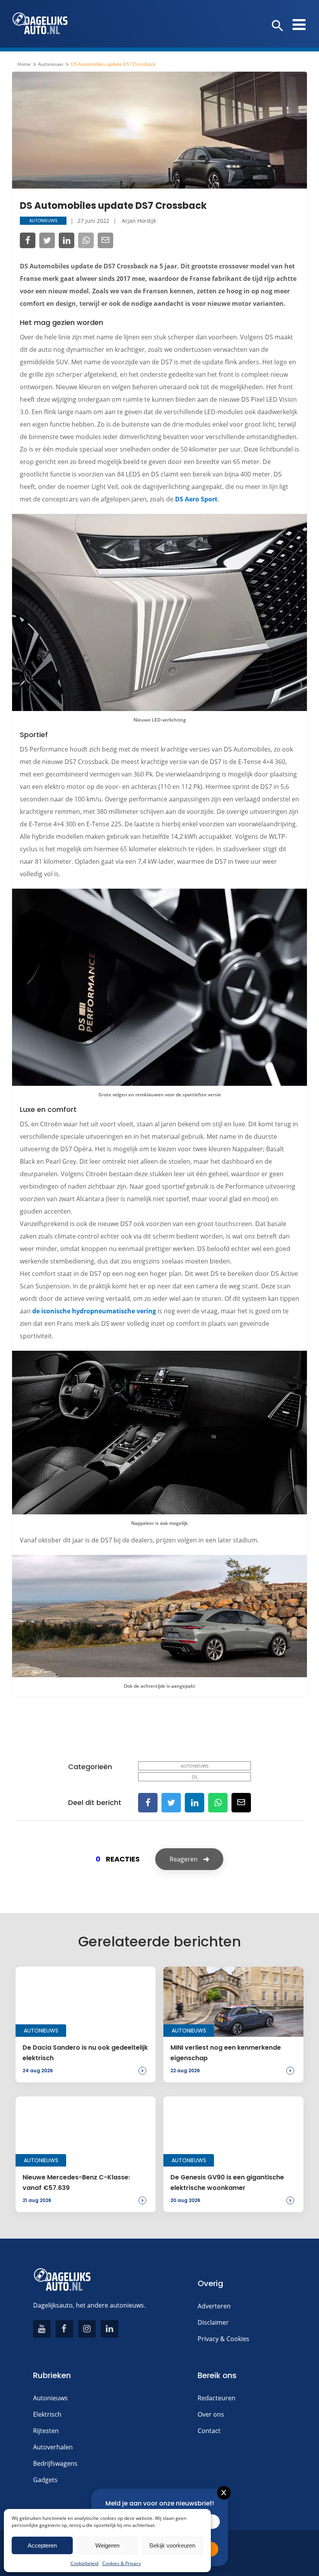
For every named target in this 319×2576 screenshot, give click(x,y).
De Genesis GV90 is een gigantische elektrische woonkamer (227, 2182)
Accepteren (42, 2545)
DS (195, 1777)
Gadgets (45, 2480)
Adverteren (214, 2306)
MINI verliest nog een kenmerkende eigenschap (226, 2053)
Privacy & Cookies (223, 2339)
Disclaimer (213, 2322)
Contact (209, 2431)
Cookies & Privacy (122, 2563)
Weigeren (107, 2545)
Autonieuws (51, 64)
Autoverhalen (53, 2447)
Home (24, 64)
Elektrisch (47, 2414)
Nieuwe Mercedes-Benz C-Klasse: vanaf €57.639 (76, 2182)
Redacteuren (216, 2398)
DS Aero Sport (196, 499)
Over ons (211, 2414)
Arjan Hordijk (139, 221)
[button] (278, 26)
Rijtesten (46, 2431)
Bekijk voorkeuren (172, 2545)
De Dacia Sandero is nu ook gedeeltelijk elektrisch (85, 2053)
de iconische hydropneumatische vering (94, 1311)
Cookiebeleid (84, 2563)
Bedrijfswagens (55, 2463)
